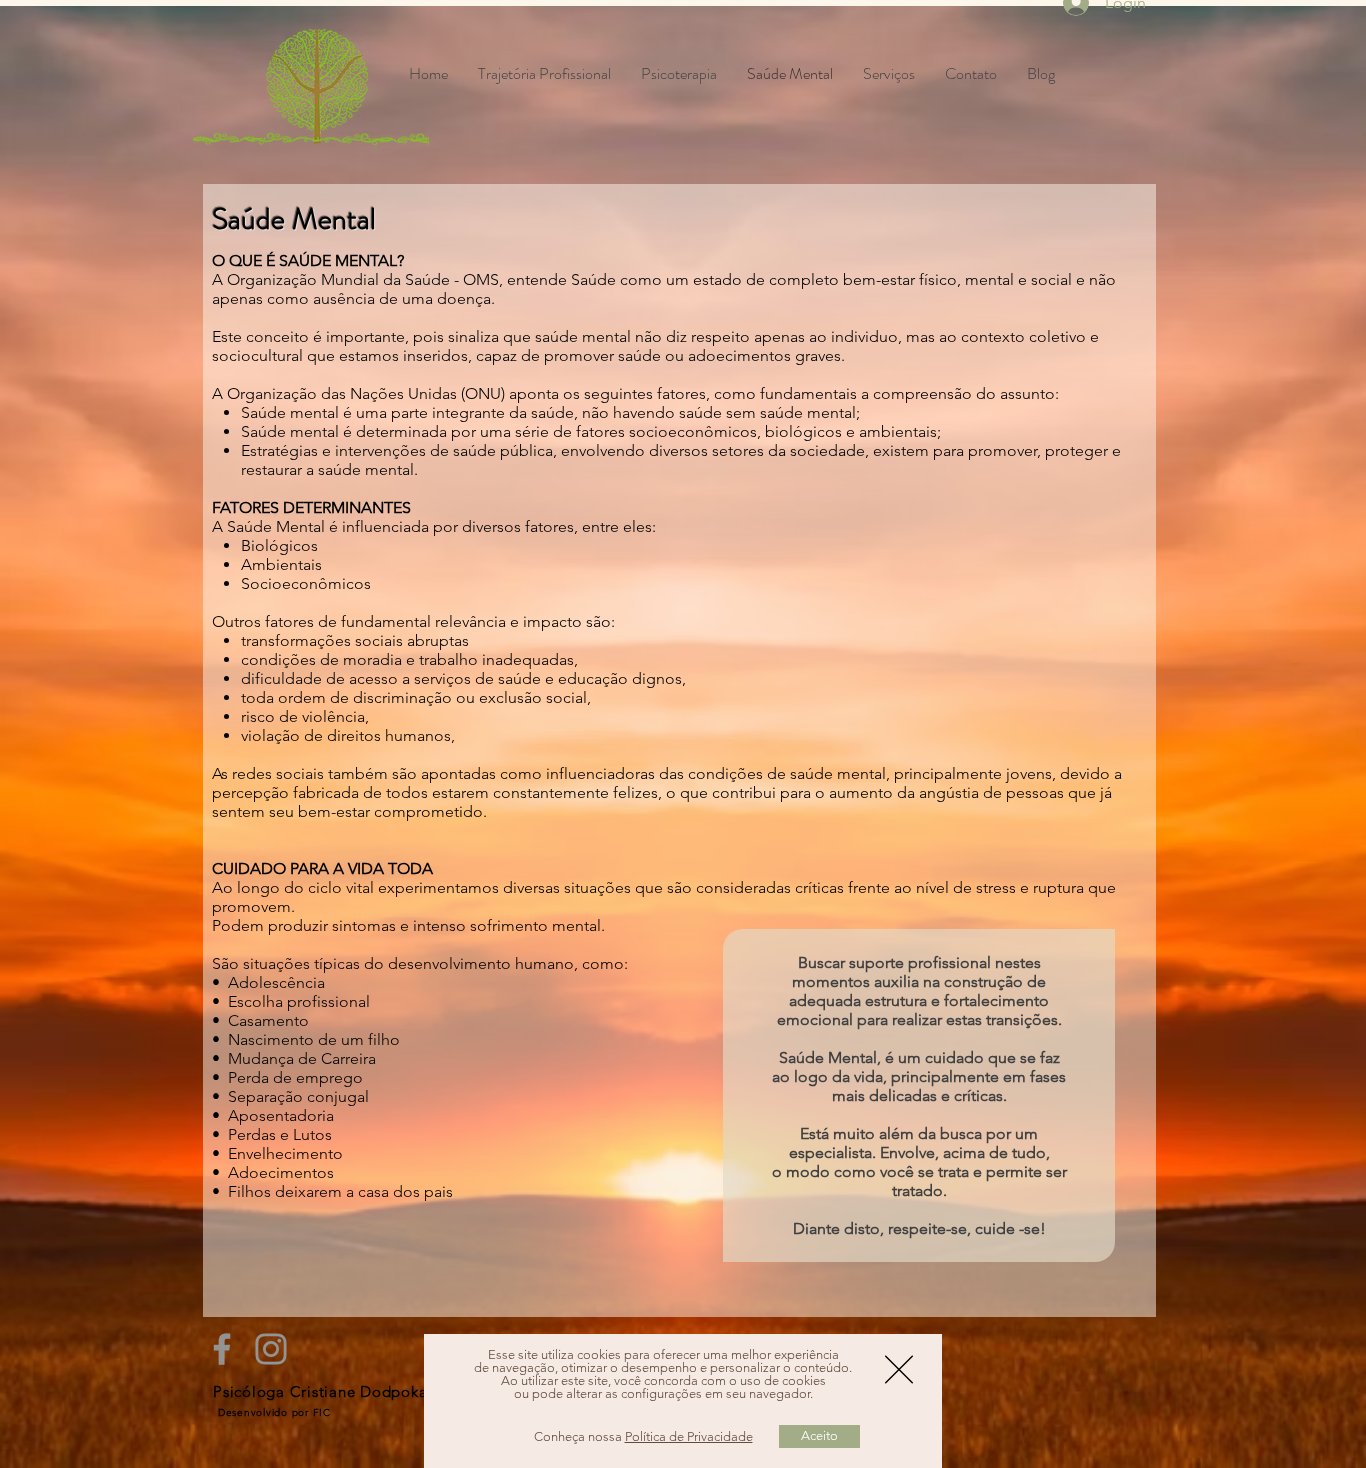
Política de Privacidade (689, 1436)
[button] (899, 1369)
